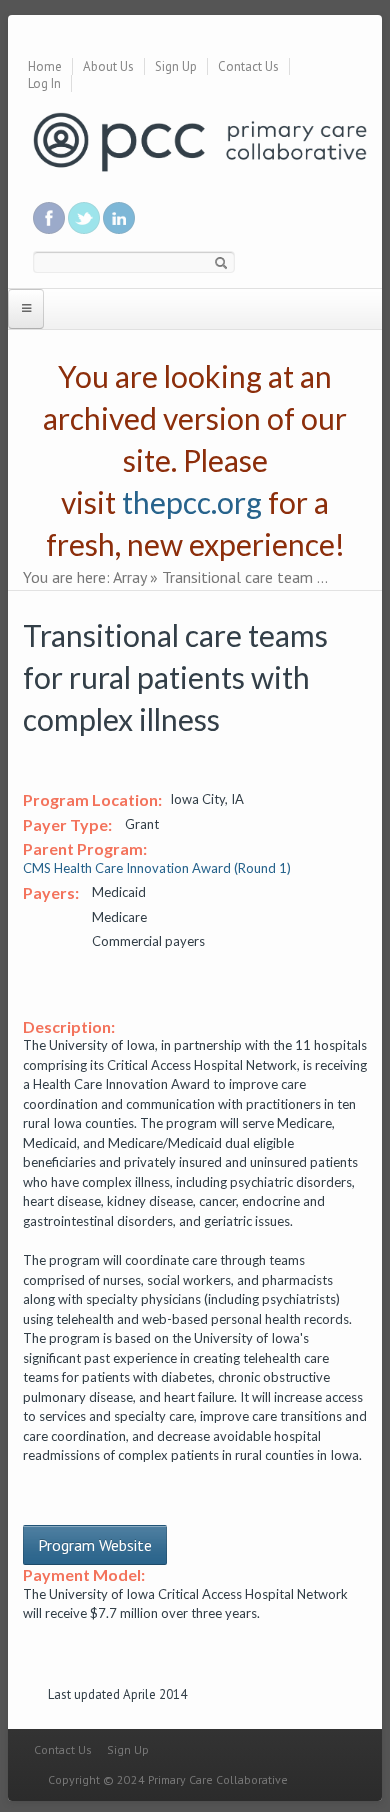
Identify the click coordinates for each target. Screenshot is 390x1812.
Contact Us (248, 66)
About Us (108, 66)
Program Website (95, 1545)
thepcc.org (192, 502)
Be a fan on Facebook (49, 218)
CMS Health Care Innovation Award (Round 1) (157, 868)
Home (45, 66)
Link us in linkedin (119, 218)
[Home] (200, 140)
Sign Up (176, 66)
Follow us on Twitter (84, 218)
